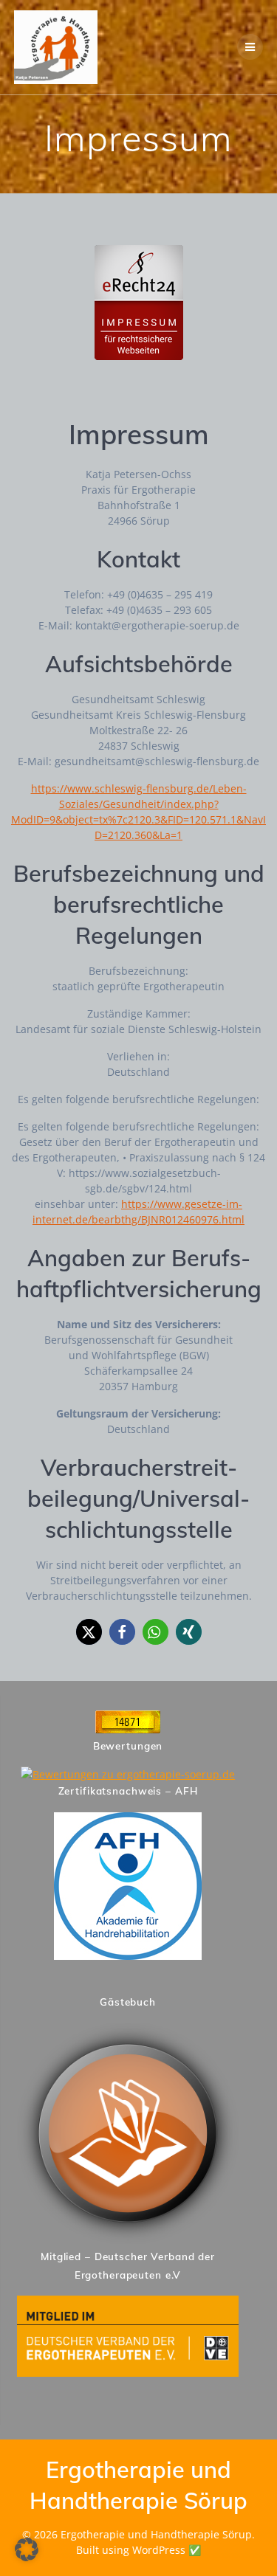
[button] (89, 1632)
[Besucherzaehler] (128, 1729)
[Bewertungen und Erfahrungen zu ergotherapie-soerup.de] (128, 1774)
